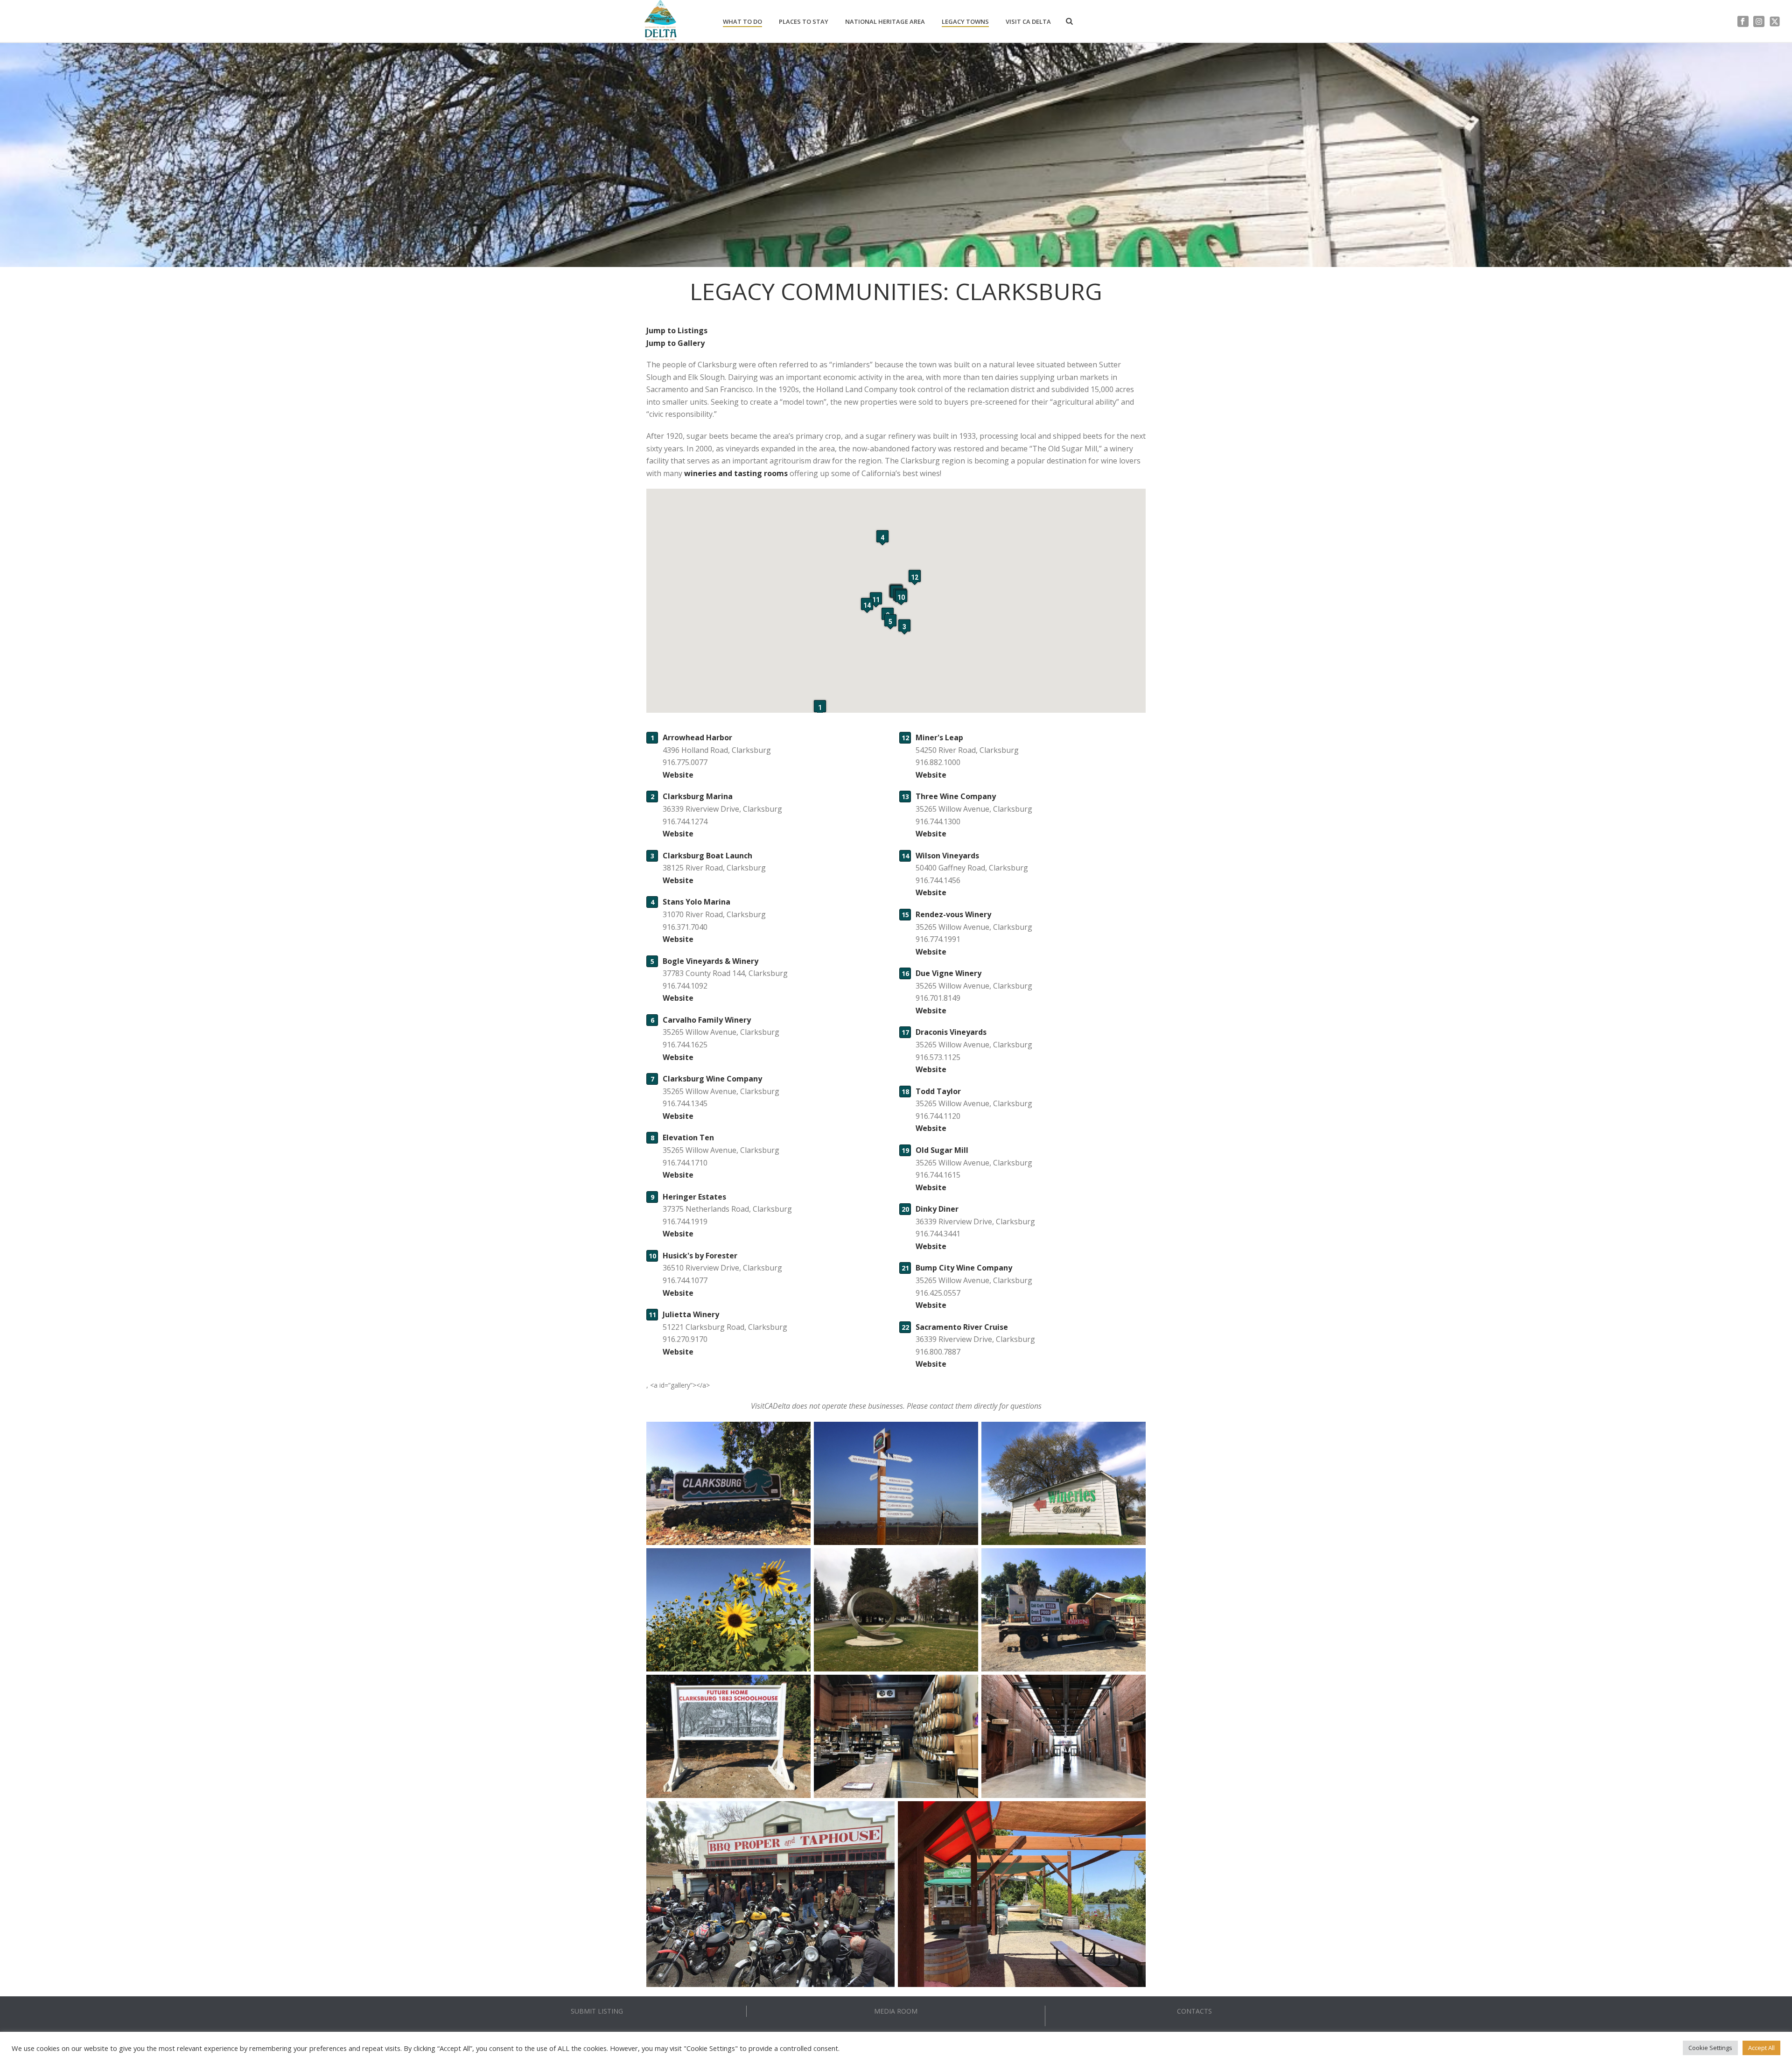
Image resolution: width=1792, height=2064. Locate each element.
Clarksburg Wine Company (712, 1079)
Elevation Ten (688, 1137)
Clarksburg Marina (698, 796)
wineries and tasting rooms (736, 473)
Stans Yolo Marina (696, 902)
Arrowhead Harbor (697, 737)
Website (678, 775)
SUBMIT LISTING (597, 2011)
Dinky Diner (937, 1209)
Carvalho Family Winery (707, 1020)
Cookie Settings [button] (1710, 2048)
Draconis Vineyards (951, 1032)
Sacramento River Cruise (962, 1327)
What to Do (742, 21)
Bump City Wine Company (964, 1268)
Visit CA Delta (1028, 21)
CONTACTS (1194, 2011)
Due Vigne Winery (948, 973)
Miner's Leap (939, 737)
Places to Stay (804, 21)
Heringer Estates (694, 1197)
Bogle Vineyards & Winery (710, 961)
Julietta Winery (691, 1314)
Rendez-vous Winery (953, 914)
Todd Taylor (938, 1091)
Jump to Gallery (675, 343)
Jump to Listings (677, 330)
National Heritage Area (885, 21)
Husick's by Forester (700, 1256)
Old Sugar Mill (942, 1150)
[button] (820, 707)
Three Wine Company (956, 796)
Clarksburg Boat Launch (707, 856)
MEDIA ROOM (896, 2011)
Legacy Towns (965, 21)
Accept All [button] (1761, 2048)
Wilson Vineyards (947, 856)
